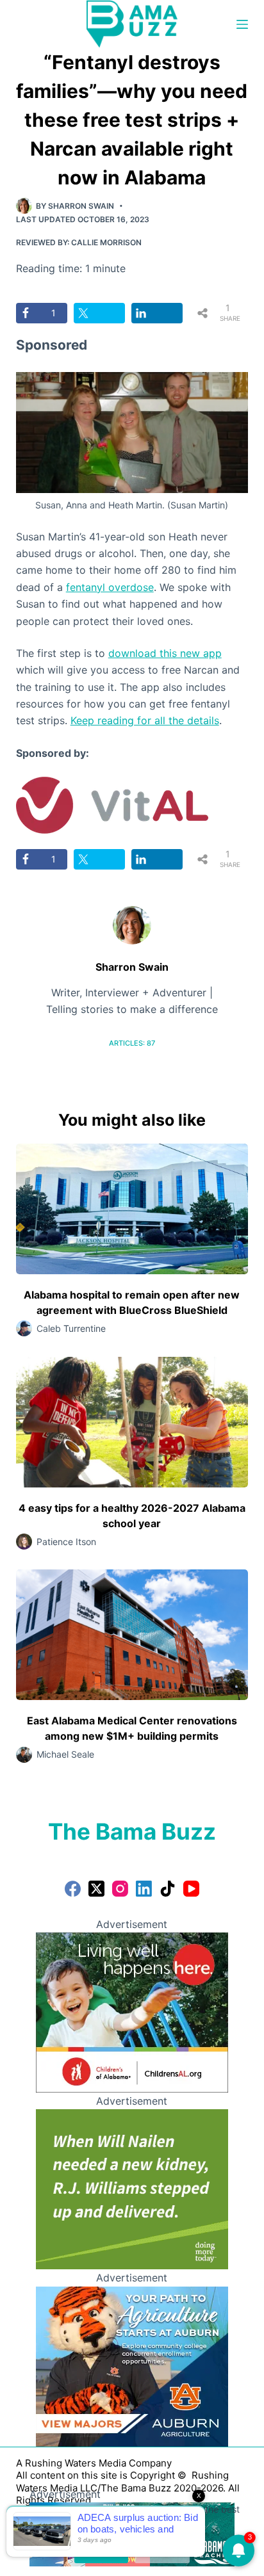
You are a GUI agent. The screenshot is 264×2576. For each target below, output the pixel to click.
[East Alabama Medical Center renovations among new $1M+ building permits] (132, 1635)
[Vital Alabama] (112, 804)
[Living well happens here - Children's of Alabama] (132, 2011)
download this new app (165, 653)
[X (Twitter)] (96, 1889)
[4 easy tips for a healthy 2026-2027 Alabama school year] (132, 1422)
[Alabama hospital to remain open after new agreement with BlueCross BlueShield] (132, 1209)
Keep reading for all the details (145, 720)
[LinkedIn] (144, 1889)
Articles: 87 (132, 1043)
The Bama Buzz (132, 1831)
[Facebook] (73, 1889)
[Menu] (242, 24)
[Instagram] (120, 1889)
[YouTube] (191, 1889)
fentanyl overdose (110, 587)
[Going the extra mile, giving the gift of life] (132, 2189)
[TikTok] (168, 1889)
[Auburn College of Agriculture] (132, 2365)
